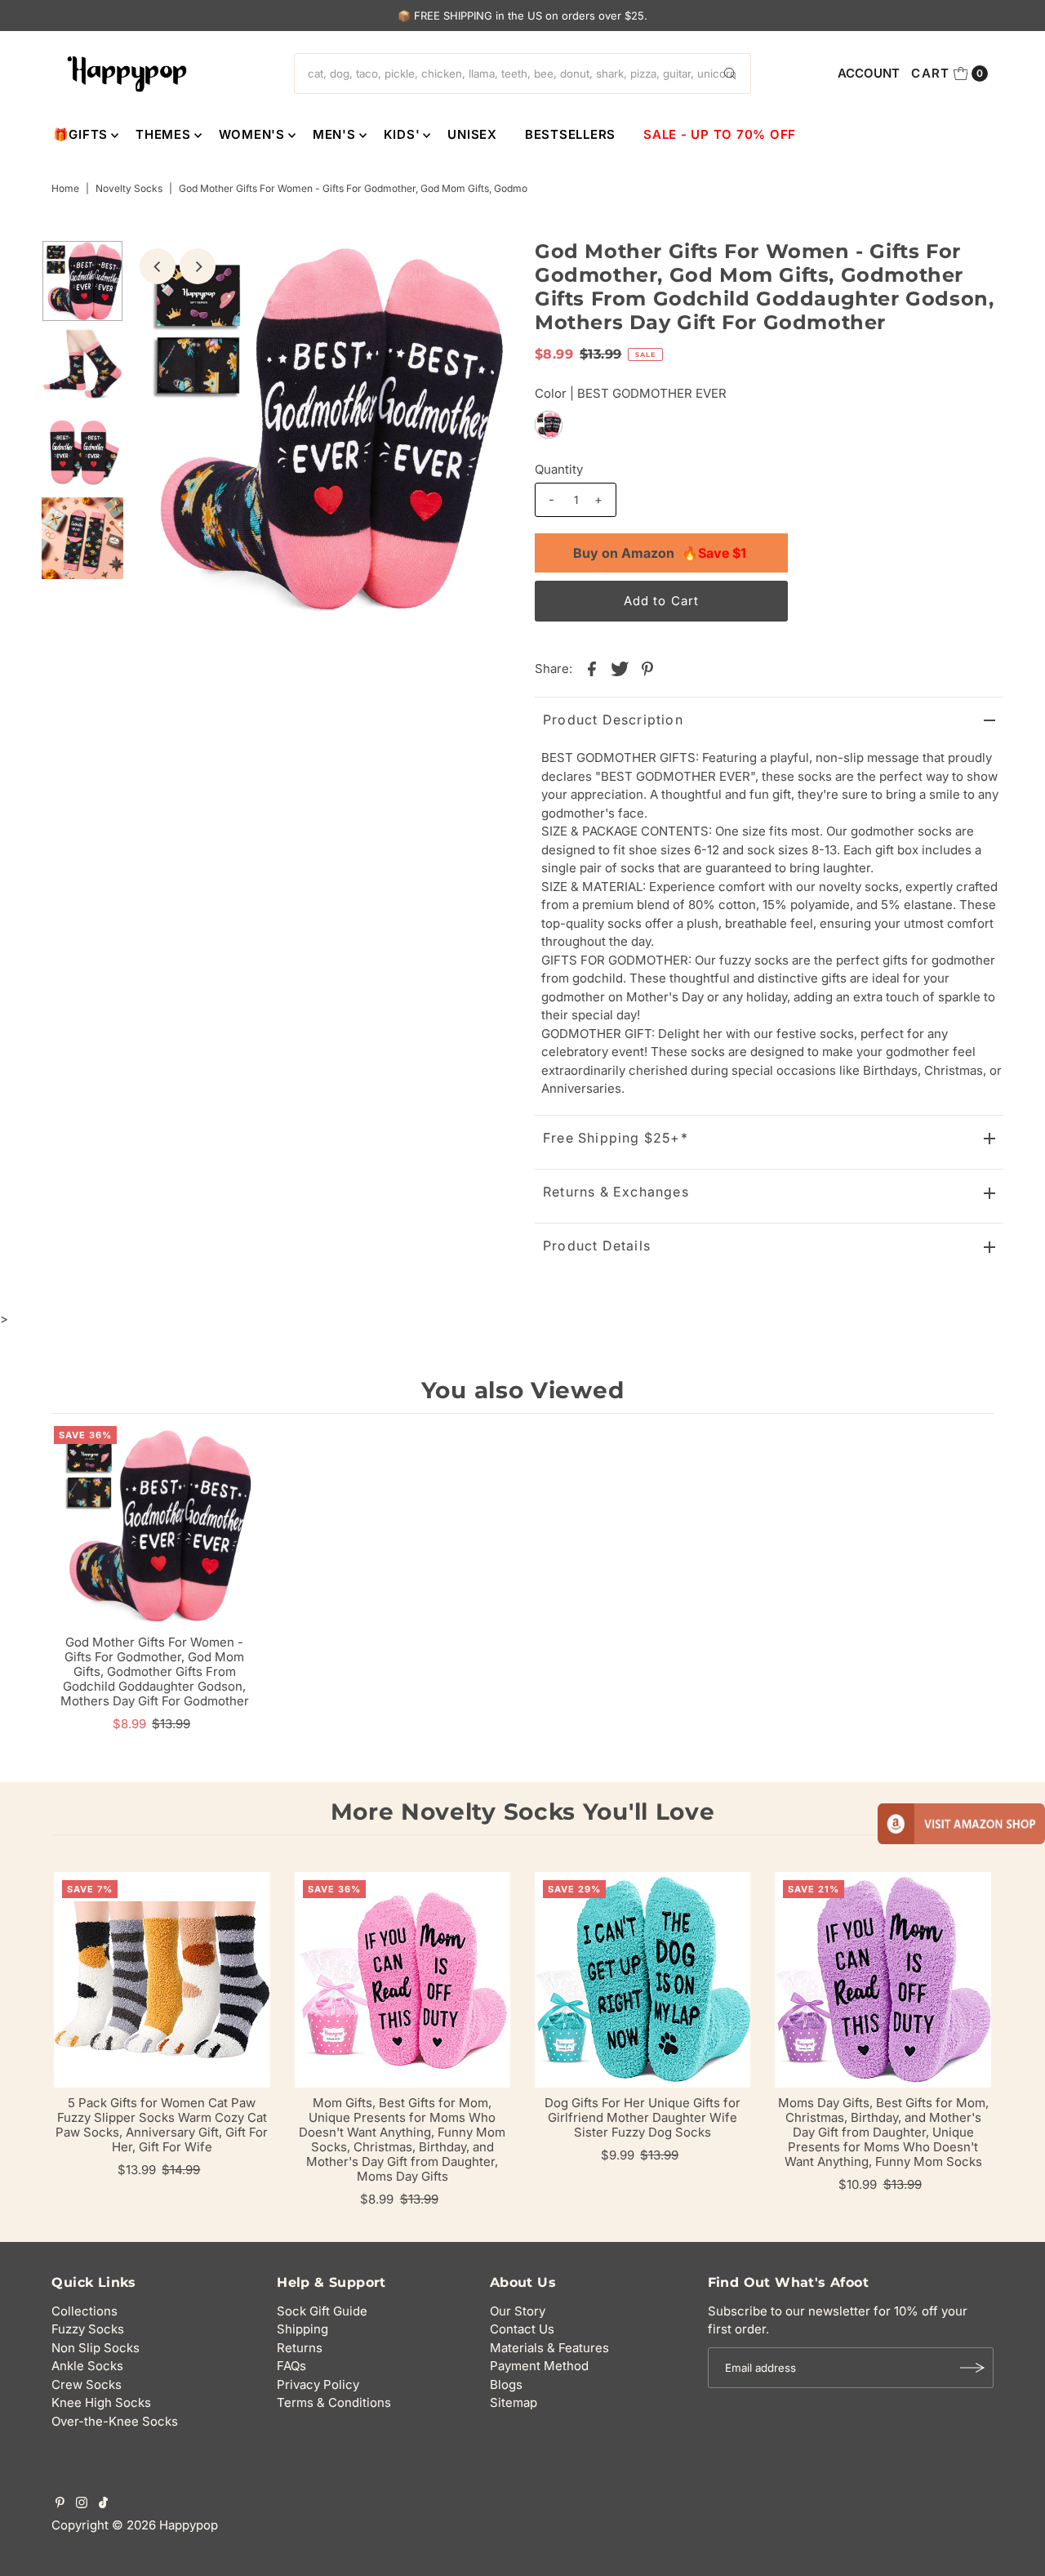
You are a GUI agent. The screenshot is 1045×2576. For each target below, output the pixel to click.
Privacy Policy (318, 2384)
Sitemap (514, 2402)
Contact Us (522, 2329)
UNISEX (472, 134)
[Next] (198, 266)
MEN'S (334, 134)
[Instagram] (82, 2504)
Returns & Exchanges (616, 1192)
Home (65, 188)
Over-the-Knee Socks (115, 2421)
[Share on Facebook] (592, 668)
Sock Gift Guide (322, 2311)
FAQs (291, 2366)
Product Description (613, 720)
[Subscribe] (973, 2368)
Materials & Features (549, 2348)
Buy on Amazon (660, 553)
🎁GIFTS (81, 134)
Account (869, 73)
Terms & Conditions (334, 2402)
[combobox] (522, 74)
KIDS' (402, 134)
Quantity (559, 469)
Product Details (597, 1246)
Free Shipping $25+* (616, 1138)
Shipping (302, 2329)
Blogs (506, 2384)
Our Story (518, 2311)
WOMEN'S (252, 134)
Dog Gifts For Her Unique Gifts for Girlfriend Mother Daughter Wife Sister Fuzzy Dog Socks (643, 2117)
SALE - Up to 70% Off (720, 134)
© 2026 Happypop (165, 2525)
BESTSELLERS (570, 134)
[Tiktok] (103, 2504)
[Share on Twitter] (620, 668)
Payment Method (539, 2366)
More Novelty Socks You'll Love (523, 1812)
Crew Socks (87, 2384)
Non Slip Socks (96, 2348)
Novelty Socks (129, 188)
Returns (300, 2348)
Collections (84, 2311)
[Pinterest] (60, 2504)
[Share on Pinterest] (647, 668)
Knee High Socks (101, 2402)
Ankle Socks (87, 2366)
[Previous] (158, 266)
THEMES (163, 134)
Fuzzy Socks (88, 2329)
